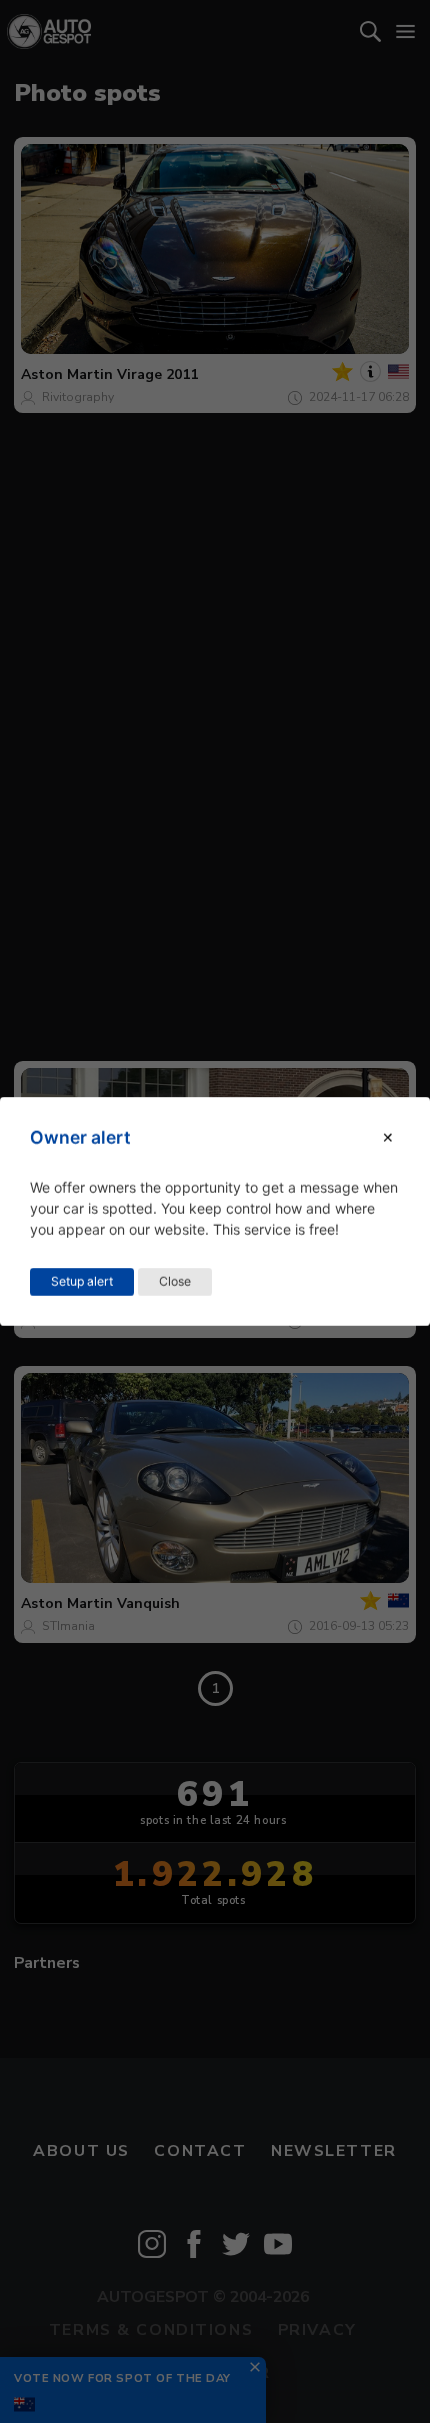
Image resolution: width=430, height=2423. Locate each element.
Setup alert (82, 1281)
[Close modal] (388, 1137)
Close (175, 1281)
